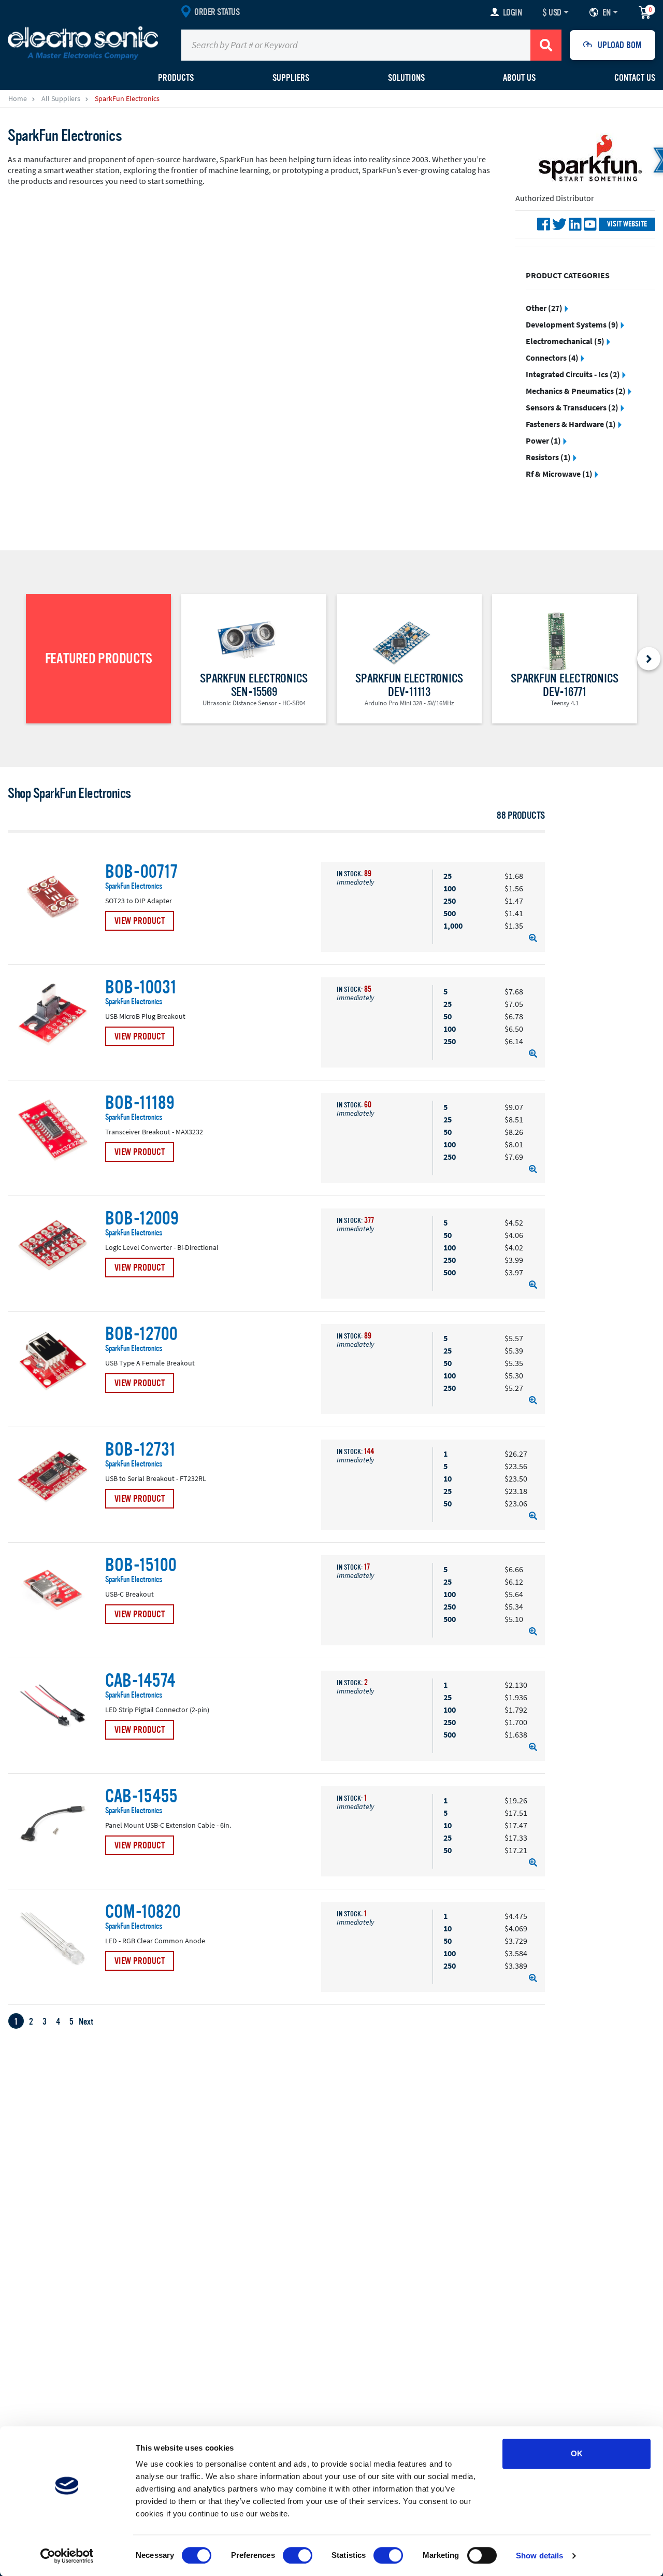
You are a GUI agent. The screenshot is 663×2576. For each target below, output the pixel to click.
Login (513, 12)
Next (86, 2022)
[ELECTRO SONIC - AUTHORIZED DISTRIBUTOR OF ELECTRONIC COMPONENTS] (83, 42)
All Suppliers (61, 98)
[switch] (298, 2555)
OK (577, 2453)
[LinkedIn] (575, 224)
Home (18, 98)
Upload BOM (620, 45)
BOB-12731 (140, 1450)
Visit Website (627, 224)
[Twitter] (559, 224)
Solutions (406, 78)
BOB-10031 (141, 988)
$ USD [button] (552, 12)
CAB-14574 (140, 1681)
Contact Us (635, 78)
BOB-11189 (140, 1103)
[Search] (546, 45)
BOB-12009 (142, 1219)
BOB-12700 (141, 1334)
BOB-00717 (141, 872)
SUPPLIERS (291, 78)
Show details (539, 2556)
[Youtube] (590, 224)
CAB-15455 (141, 1797)
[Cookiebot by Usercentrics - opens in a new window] (67, 2556)
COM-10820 (143, 1912)
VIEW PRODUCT (140, 921)
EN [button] (606, 12)
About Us (519, 78)
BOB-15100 (141, 1565)
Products (176, 78)
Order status (217, 12)
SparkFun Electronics (134, 886)
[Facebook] (544, 224)
